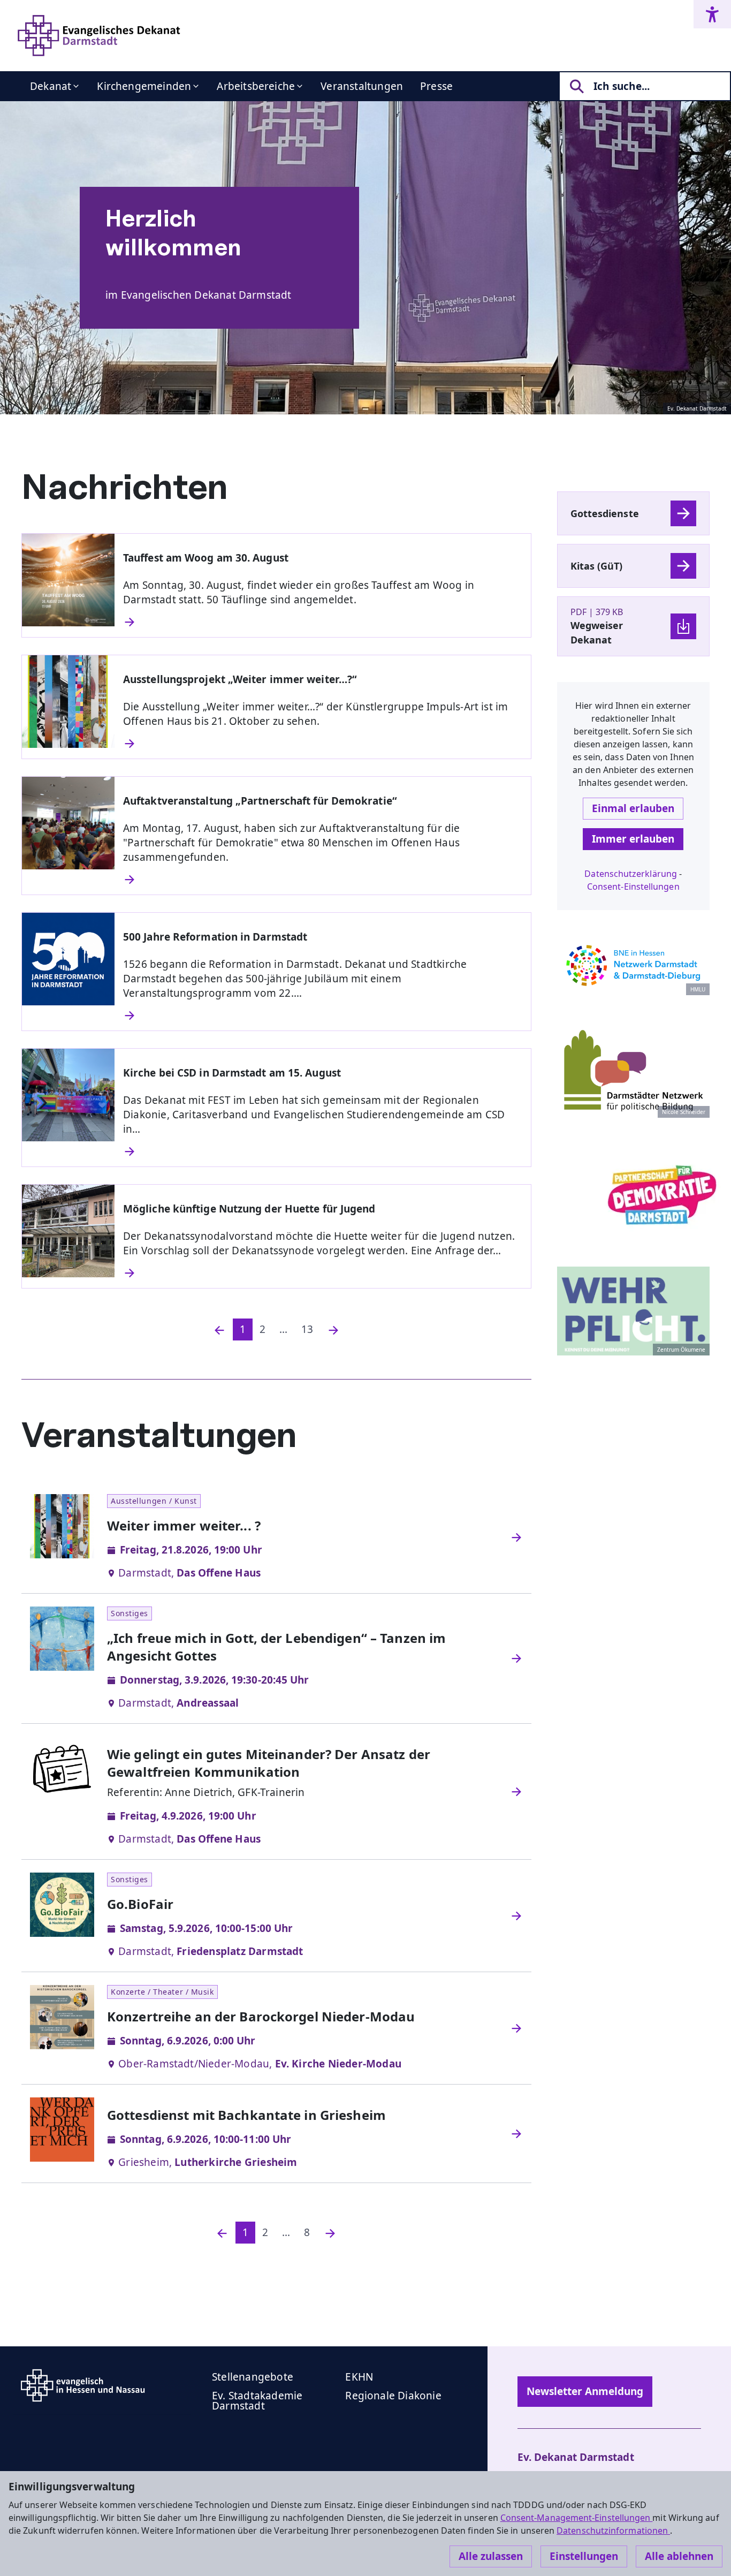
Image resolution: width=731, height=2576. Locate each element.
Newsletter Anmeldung (585, 2391)
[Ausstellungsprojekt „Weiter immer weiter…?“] (323, 744)
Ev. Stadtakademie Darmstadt (257, 2401)
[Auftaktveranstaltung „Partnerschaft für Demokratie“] (323, 880)
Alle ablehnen (679, 2556)
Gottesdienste (605, 513)
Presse (436, 86)
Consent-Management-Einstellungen (577, 2518)
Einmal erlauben (633, 808)
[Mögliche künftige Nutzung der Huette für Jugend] (323, 1273)
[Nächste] (333, 1329)
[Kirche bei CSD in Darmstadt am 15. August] (323, 1151)
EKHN (359, 2377)
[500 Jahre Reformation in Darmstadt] (323, 1016)
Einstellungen (584, 2556)
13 (307, 1329)
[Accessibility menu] (712, 14)
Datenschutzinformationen (613, 2530)
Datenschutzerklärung (631, 874)
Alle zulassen (491, 2556)
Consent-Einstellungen (633, 887)
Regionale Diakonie (393, 2396)
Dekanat (51, 86)
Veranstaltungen (362, 86)
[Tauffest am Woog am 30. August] (323, 622)
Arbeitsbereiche (256, 86)
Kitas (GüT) (597, 566)
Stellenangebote (253, 2377)
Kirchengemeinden (144, 86)
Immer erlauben (633, 839)
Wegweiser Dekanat (597, 632)
